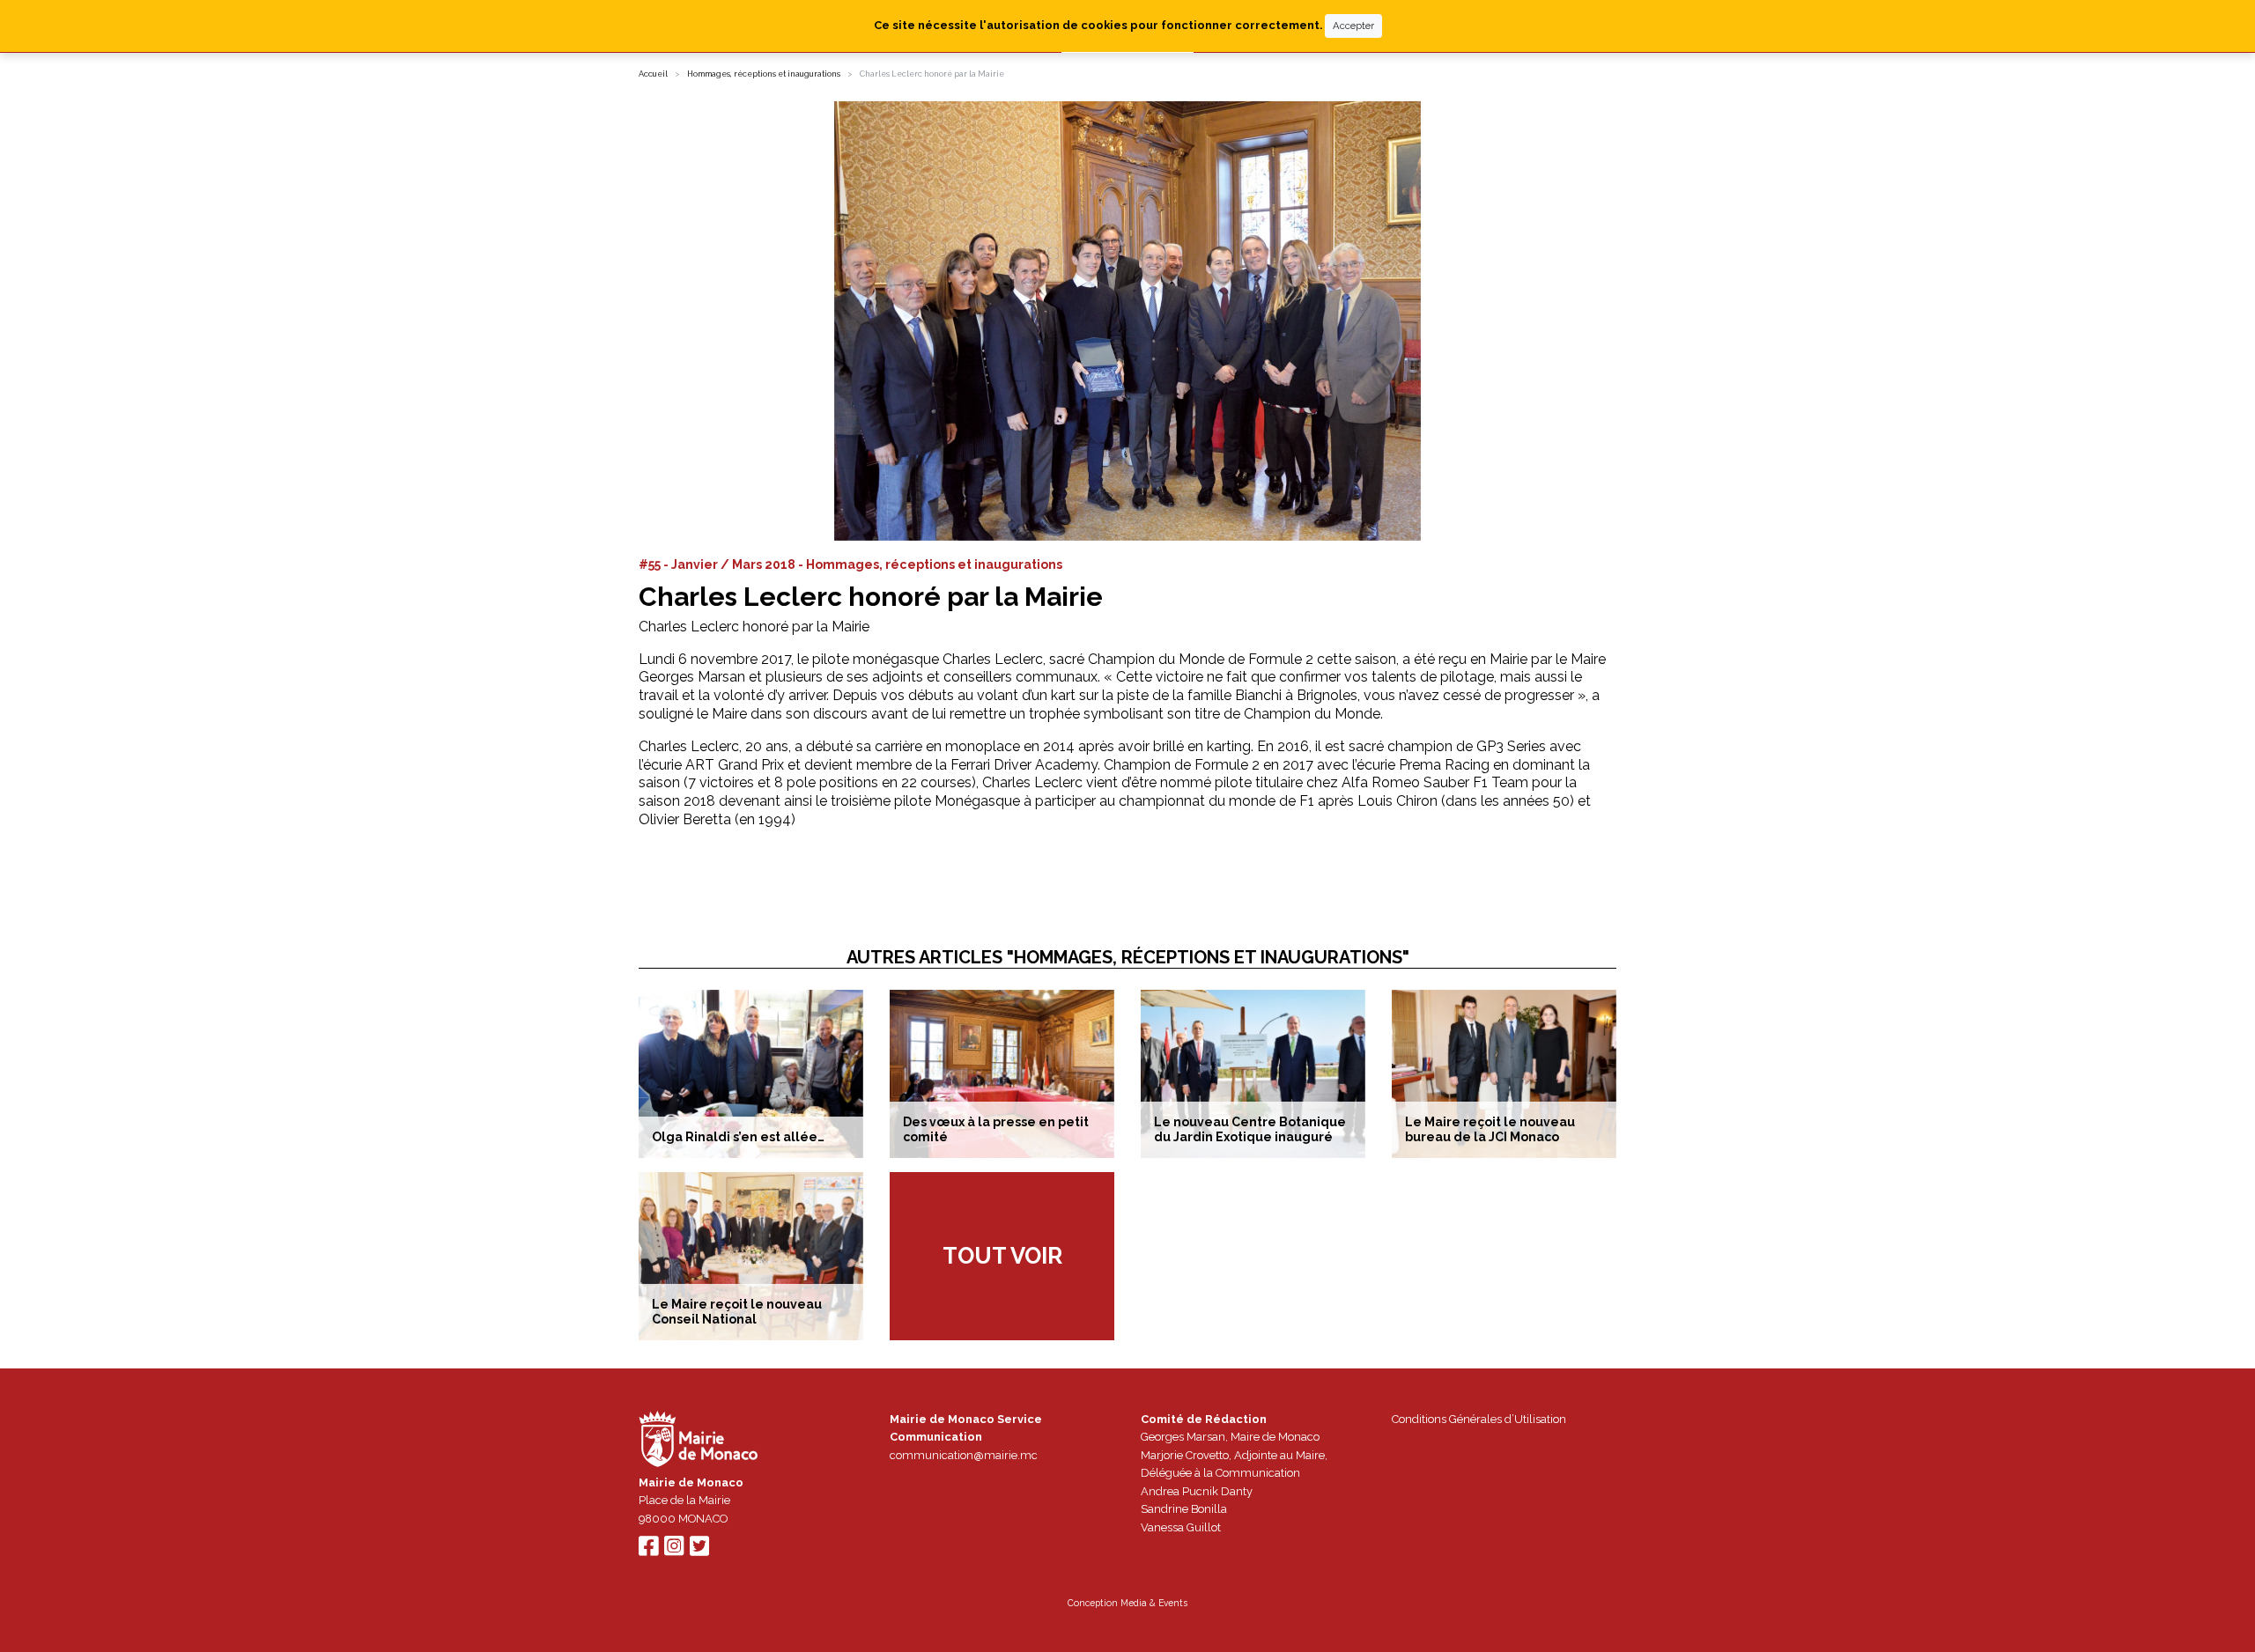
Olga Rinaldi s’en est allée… (738, 1137)
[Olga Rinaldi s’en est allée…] (751, 1074)
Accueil (653, 74)
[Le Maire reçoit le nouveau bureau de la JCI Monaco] (1504, 1074)
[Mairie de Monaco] (699, 1441)
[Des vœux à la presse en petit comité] (1002, 1074)
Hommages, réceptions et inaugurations (764, 74)
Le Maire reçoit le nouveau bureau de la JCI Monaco (1490, 1129)
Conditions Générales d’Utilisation (1479, 1419)
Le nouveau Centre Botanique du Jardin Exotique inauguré (1250, 1129)
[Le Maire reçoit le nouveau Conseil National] (751, 1256)
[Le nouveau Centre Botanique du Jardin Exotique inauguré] (1253, 1074)
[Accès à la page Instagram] (674, 1550)
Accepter (1353, 26)
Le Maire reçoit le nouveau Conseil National (737, 1312)
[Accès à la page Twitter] (699, 1550)
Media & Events (1154, 1603)
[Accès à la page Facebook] (648, 1550)
